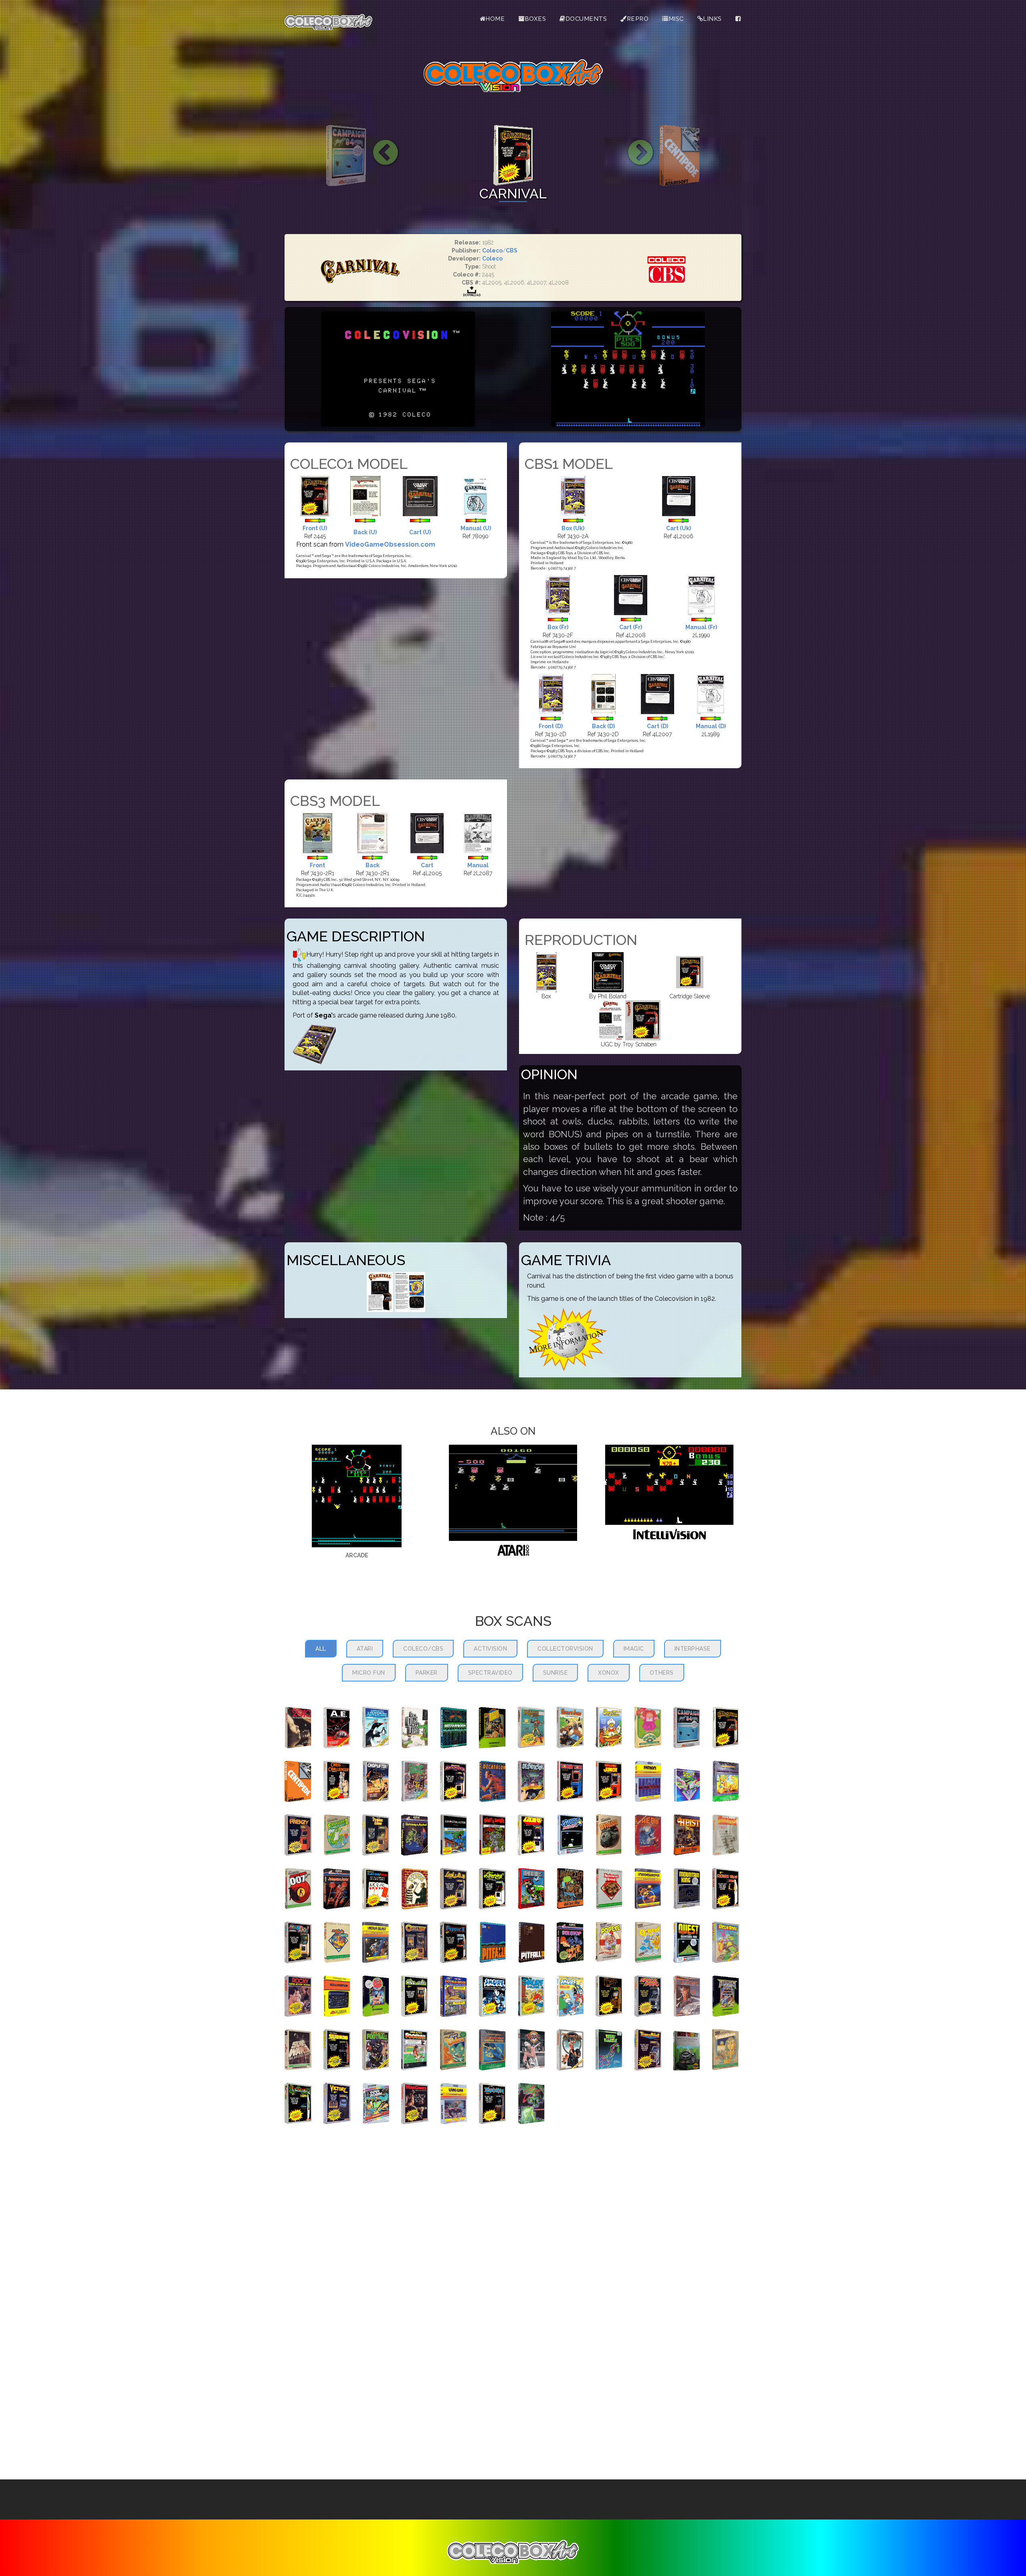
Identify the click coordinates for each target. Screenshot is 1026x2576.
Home (495, 19)
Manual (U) (476, 528)
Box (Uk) (573, 528)
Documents (586, 19)
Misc (676, 19)
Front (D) (551, 726)
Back (373, 865)
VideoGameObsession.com (390, 544)
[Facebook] (738, 19)
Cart (427, 865)
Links (712, 19)
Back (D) (603, 726)
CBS (512, 250)
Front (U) (315, 528)
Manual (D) (711, 726)
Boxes (535, 19)
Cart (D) (657, 726)
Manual (478, 865)
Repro (638, 19)
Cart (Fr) (631, 627)
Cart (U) (420, 532)
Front (317, 865)
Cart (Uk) (679, 528)
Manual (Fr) (701, 627)
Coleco (492, 250)
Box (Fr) (558, 627)
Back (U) (365, 532)
